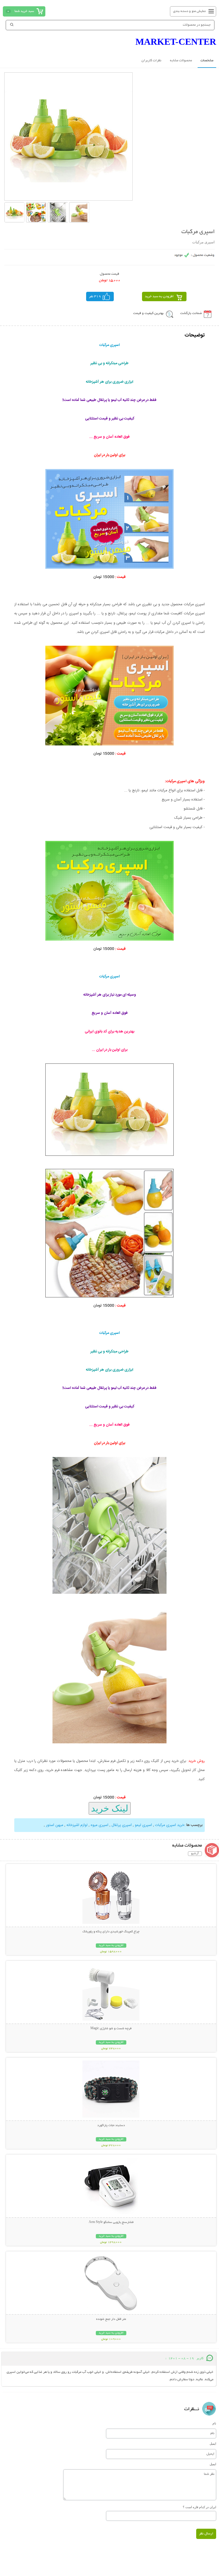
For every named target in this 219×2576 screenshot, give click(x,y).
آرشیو (195, 1854)
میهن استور (55, 1825)
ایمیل (213, 2443)
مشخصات (207, 61)
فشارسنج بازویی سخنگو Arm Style (111, 2222)
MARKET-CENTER (176, 42)
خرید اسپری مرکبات (170, 1825)
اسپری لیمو (143, 1825)
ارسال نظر (206, 2534)
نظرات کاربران (151, 61)
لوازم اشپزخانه (77, 1825)
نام (214, 2423)
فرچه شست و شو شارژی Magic (111, 2029)
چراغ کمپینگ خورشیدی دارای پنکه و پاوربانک (111, 1932)
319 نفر (95, 296)
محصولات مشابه (181, 61)
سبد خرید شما (24, 11)
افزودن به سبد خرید (159, 296)
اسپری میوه (100, 1825)
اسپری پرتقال (122, 1825)
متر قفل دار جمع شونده (111, 2319)
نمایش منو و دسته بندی (189, 11)
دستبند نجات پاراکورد (111, 2125)
